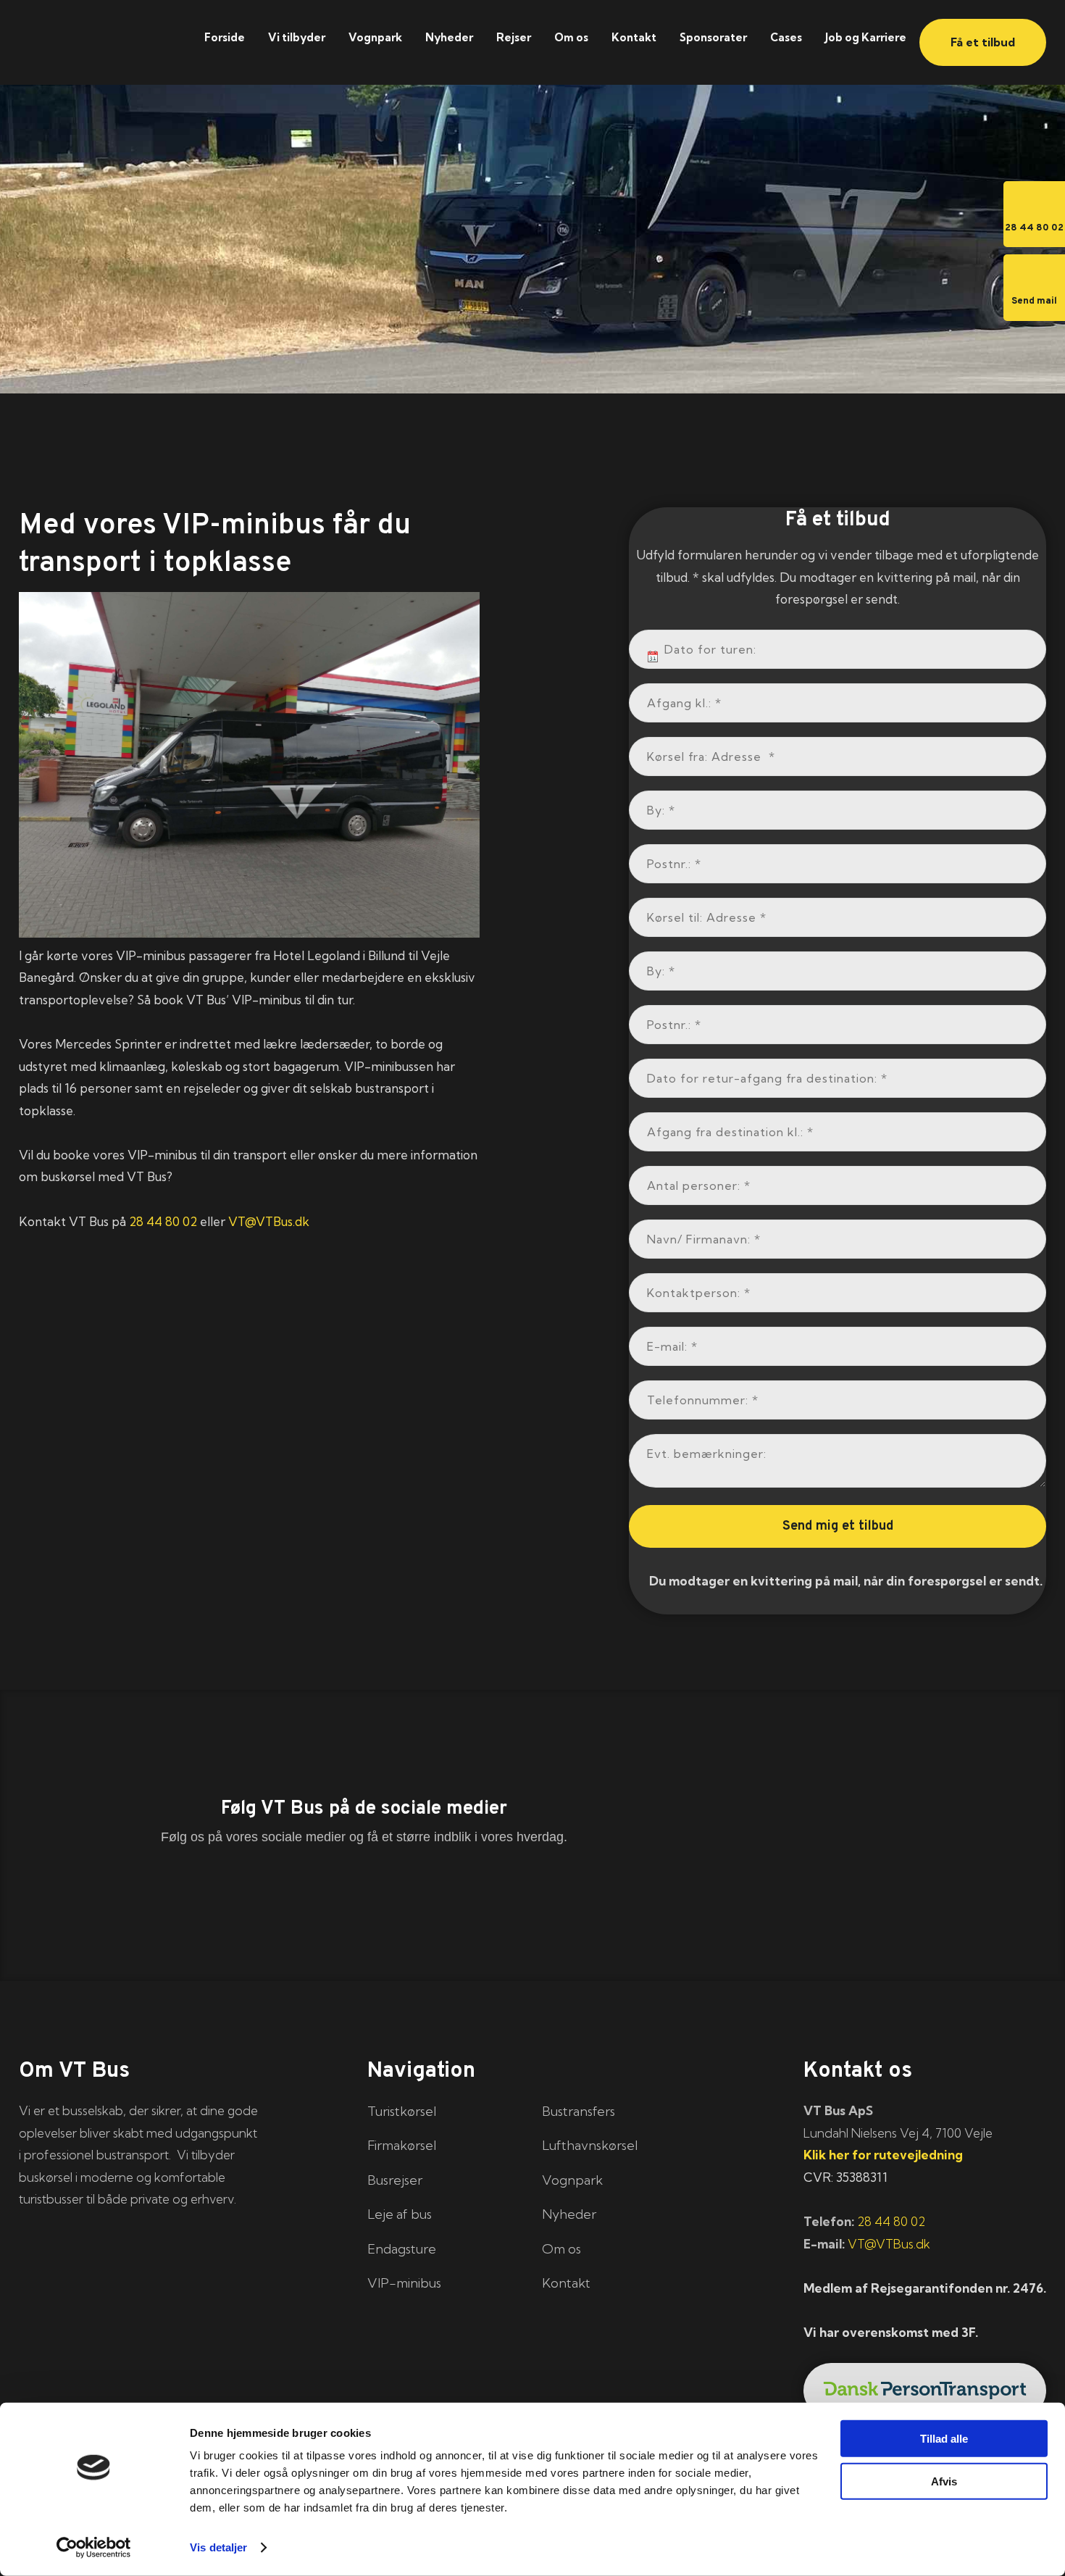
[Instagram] (532, 1890)
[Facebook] (196, 1890)
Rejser (514, 37)
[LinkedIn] (364, 1890)
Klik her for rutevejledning (883, 2155)
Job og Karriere (866, 37)
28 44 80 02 (163, 1221)
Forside (225, 37)
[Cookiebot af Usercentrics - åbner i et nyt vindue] (94, 2548)
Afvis (944, 2481)
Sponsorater (713, 37)
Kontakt (634, 37)
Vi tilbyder (297, 37)
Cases (786, 37)
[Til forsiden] (97, 34)
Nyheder (449, 37)
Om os (571, 37)
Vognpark (375, 37)
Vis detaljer (218, 2547)
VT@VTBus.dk (269, 1221)
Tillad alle (944, 2439)
